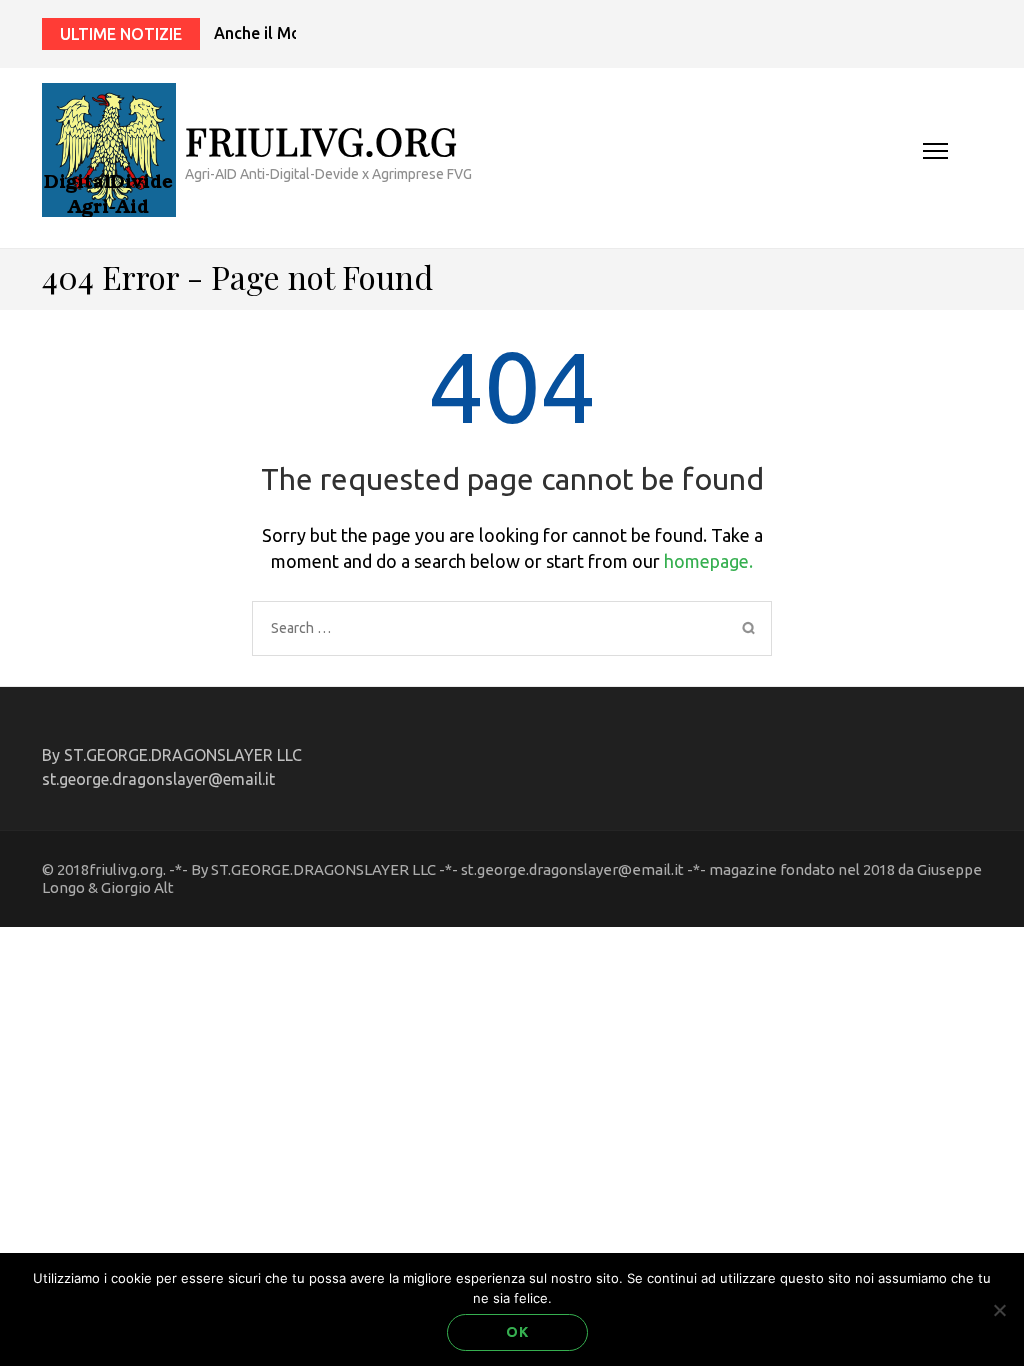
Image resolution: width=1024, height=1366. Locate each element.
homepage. (708, 561)
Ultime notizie (121, 34)
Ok (517, 1332)
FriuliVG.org (321, 140)
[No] (999, 1310)
